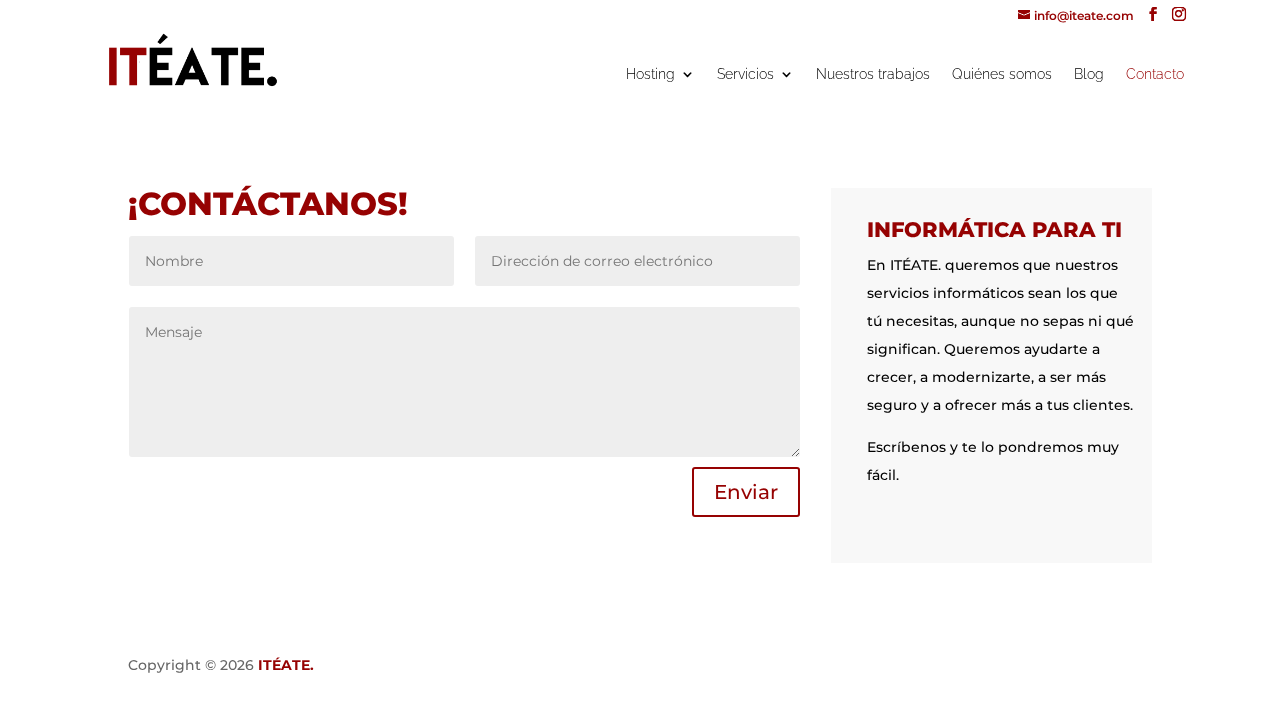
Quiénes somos (1002, 74)
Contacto (1155, 74)
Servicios (745, 74)
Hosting (650, 74)
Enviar (746, 492)
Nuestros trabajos (873, 74)
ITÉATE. (286, 665)
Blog (1089, 74)
